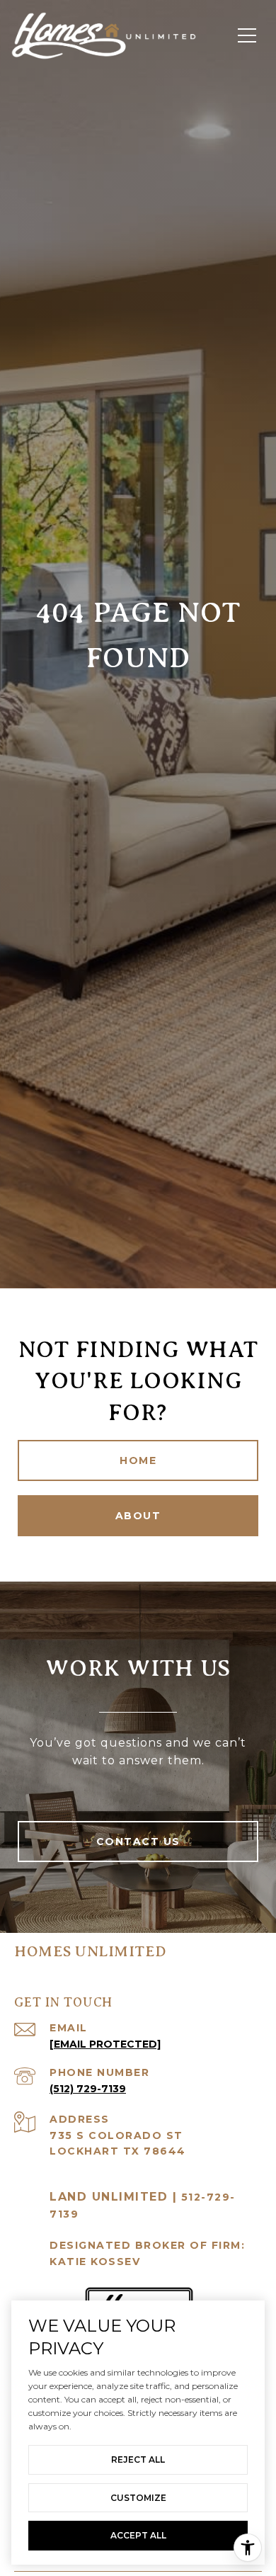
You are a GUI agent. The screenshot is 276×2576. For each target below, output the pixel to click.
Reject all (138, 2459)
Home (138, 1460)
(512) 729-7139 (88, 2089)
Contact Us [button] (138, 1842)
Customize (138, 2498)
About (138, 1516)
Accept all (138, 2535)
